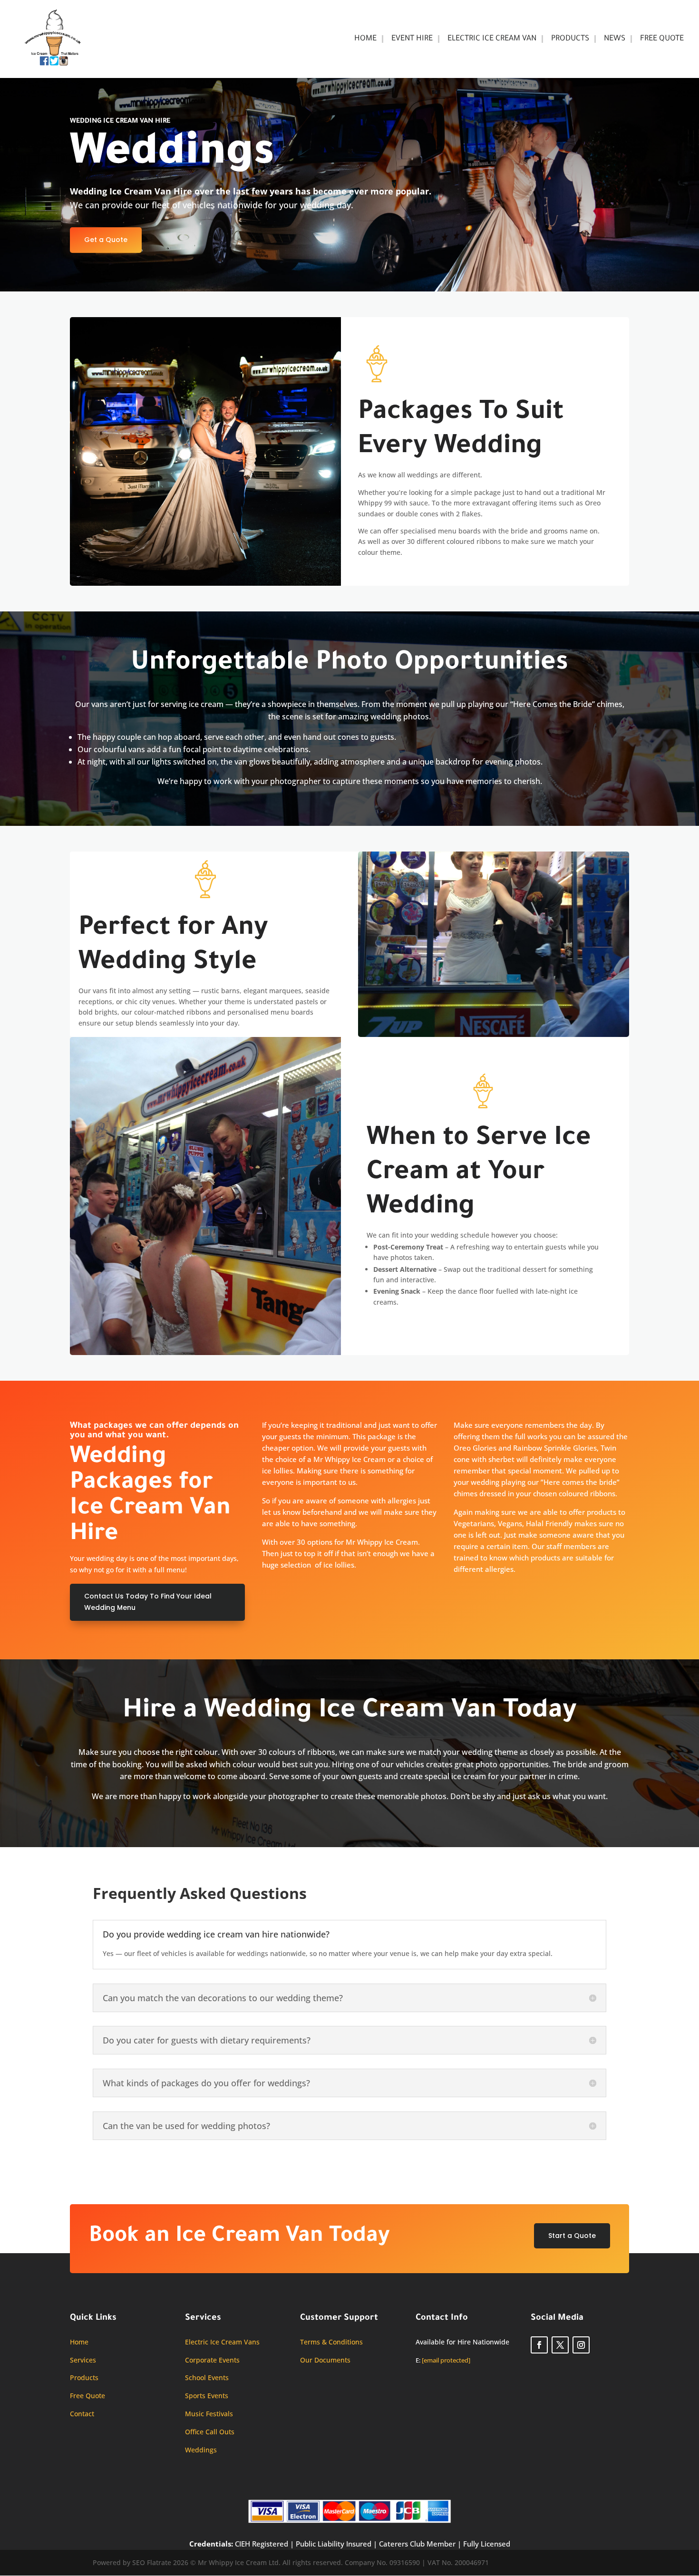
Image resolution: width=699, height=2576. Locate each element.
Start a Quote (572, 2236)
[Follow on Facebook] (539, 2345)
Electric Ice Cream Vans (222, 2342)
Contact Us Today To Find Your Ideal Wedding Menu (148, 1602)
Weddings (201, 2450)
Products (570, 39)
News (615, 39)
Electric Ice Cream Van (492, 39)
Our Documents (325, 2360)
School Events (207, 2377)
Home (365, 39)
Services (83, 2360)
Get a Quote (106, 240)
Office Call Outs (210, 2432)
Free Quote (662, 39)
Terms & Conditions (331, 2342)
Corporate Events (212, 2360)
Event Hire (412, 39)
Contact (82, 2414)
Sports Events (207, 2396)
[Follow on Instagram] (581, 2345)
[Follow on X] (560, 2345)
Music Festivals (209, 2414)
